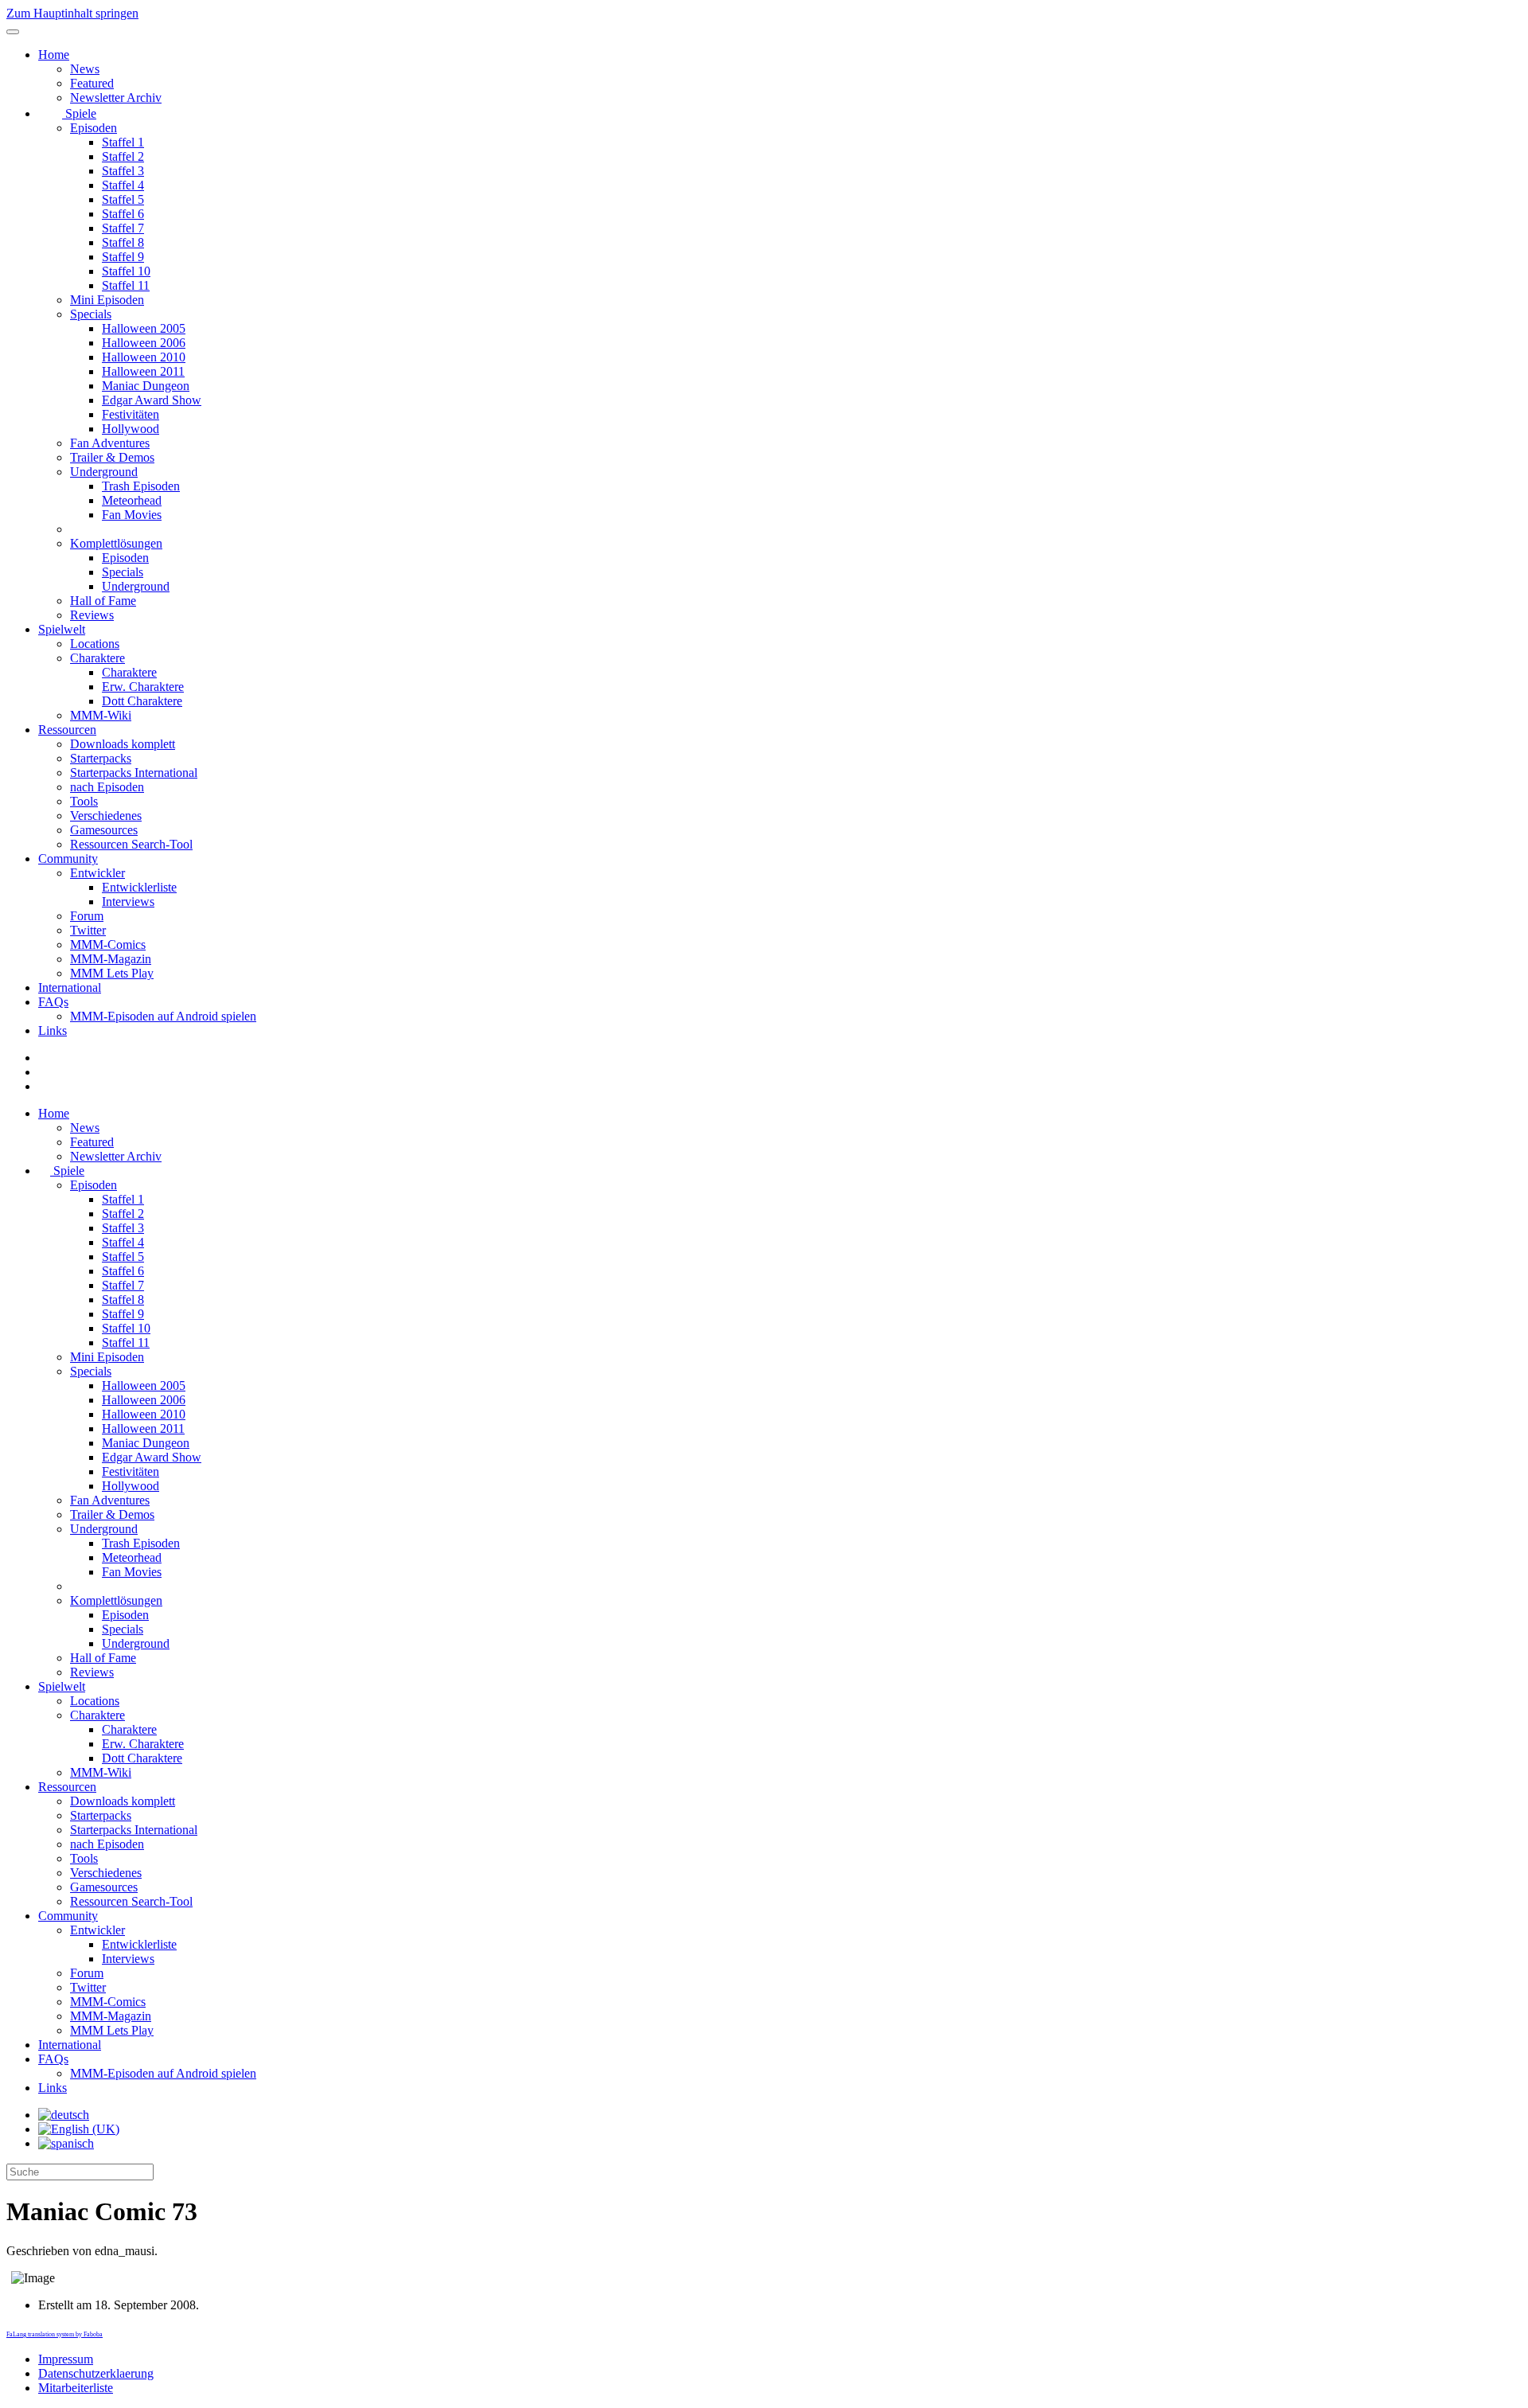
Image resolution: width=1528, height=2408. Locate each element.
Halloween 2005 (144, 328)
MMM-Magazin (111, 959)
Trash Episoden (141, 486)
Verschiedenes (106, 816)
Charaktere (97, 658)
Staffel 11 (126, 285)
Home (54, 55)
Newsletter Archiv (116, 98)
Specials (91, 314)
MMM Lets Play (112, 973)
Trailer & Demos (112, 457)
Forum (87, 916)
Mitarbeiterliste (76, 2388)
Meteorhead (132, 500)
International (70, 987)
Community (68, 859)
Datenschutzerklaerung (96, 2373)
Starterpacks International (134, 773)
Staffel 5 (123, 199)
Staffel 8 (123, 242)
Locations (95, 644)
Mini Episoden (107, 300)
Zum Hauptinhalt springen (72, 13)
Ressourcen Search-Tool (131, 844)
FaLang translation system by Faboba (55, 2334)
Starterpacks (101, 758)
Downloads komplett (123, 744)
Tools (84, 801)
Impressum (66, 2359)
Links (53, 1030)
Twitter (88, 930)
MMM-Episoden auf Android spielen (163, 1016)
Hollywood (131, 429)
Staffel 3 (123, 171)
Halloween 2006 (144, 343)
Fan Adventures (110, 443)
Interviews (128, 902)
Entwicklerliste (139, 887)
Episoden (94, 128)
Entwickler (97, 873)
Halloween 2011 (143, 371)
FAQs (53, 1002)
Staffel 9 (123, 257)
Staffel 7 (123, 228)
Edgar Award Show (152, 400)
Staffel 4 (123, 185)
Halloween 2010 (144, 357)
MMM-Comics (108, 944)
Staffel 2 (123, 156)
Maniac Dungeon (146, 386)
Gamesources (104, 830)
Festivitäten (131, 414)
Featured (92, 83)
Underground (104, 472)
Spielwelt (62, 629)
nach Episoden (107, 787)
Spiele (79, 113)
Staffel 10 (126, 271)
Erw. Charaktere (143, 687)
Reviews (92, 615)
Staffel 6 (123, 214)
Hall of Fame (103, 601)
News (85, 69)
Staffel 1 (123, 142)
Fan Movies (132, 515)
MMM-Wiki (101, 715)
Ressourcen (67, 730)
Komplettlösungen (116, 543)
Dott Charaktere (142, 701)
